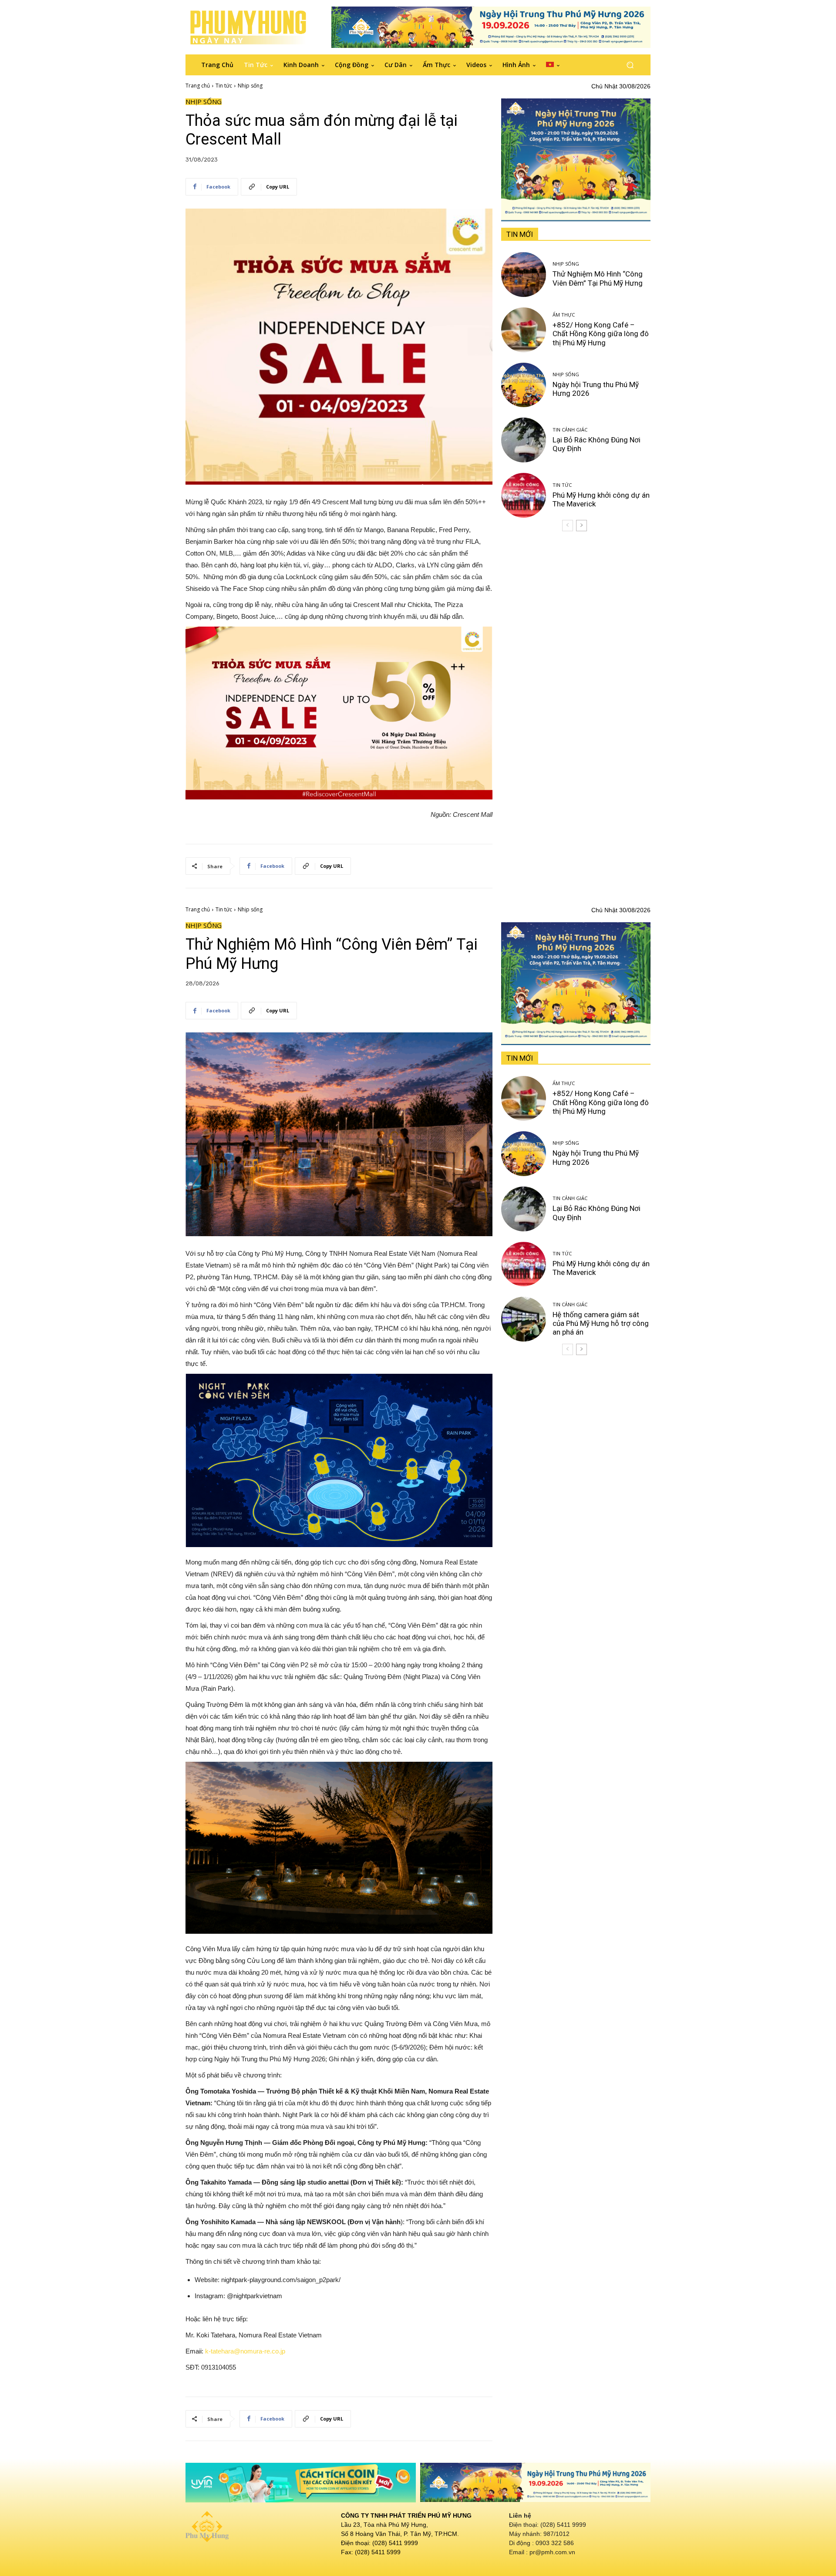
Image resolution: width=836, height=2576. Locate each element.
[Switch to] (553, 65)
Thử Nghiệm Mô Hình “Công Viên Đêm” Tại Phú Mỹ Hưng (598, 278)
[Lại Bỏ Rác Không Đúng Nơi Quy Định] (524, 440)
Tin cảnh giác (570, 430)
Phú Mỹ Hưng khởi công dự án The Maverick (601, 499)
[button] (630, 65)
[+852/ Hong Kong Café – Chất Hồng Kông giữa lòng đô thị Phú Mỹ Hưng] (524, 330)
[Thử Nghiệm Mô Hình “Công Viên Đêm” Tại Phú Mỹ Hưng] (524, 275)
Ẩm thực (564, 315)
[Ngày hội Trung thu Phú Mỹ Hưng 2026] (524, 385)
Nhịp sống (250, 86)
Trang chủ (198, 86)
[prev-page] (568, 526)
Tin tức (224, 86)
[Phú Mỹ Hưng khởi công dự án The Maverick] (524, 495)
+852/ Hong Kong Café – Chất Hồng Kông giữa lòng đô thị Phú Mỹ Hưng (601, 334)
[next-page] (581, 526)
